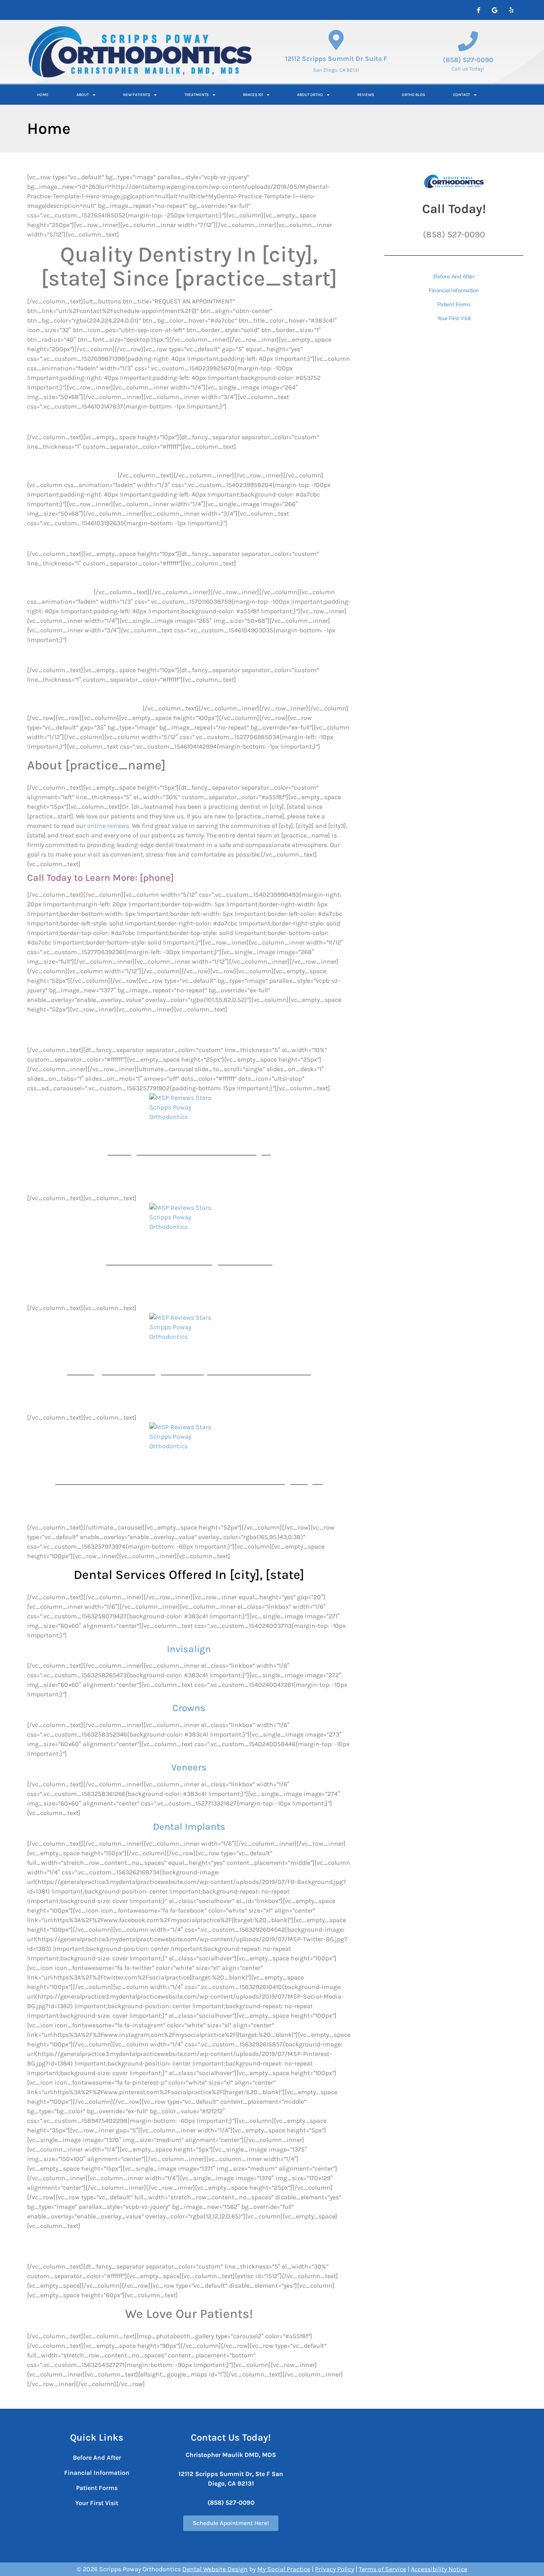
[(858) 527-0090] (468, 41)
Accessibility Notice (439, 2569)
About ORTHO (310, 95)
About (83, 95)
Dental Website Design (215, 2569)
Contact (462, 95)
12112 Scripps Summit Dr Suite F (336, 59)
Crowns (189, 1708)
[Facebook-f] (478, 10)
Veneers (189, 1767)
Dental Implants (189, 1827)
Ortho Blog (414, 95)
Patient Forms (454, 304)
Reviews (366, 95)
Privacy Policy (335, 2569)
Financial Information (454, 290)
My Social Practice (284, 2569)
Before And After (454, 277)
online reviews (108, 826)
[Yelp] (511, 10)
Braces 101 (253, 95)
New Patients (137, 95)
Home (43, 95)
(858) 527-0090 (468, 60)
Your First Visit (454, 318)
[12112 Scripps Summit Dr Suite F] (336, 40)
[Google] (495, 10)
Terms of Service (383, 2569)
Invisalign (189, 1649)
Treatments (197, 95)
